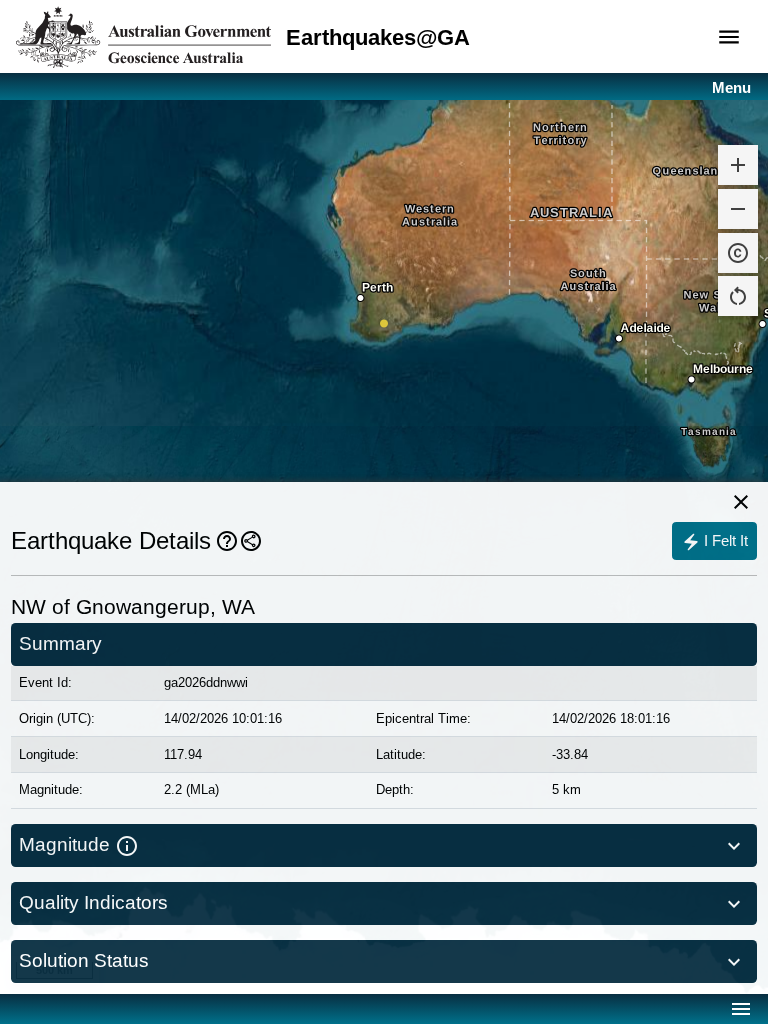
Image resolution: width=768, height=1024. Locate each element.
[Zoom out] (738, 209)
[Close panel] (741, 502)
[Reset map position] (738, 296)
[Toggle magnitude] (736, 845)
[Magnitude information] (127, 845)
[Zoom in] (738, 165)
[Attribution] (738, 253)
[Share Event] (251, 541)
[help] (227, 541)
